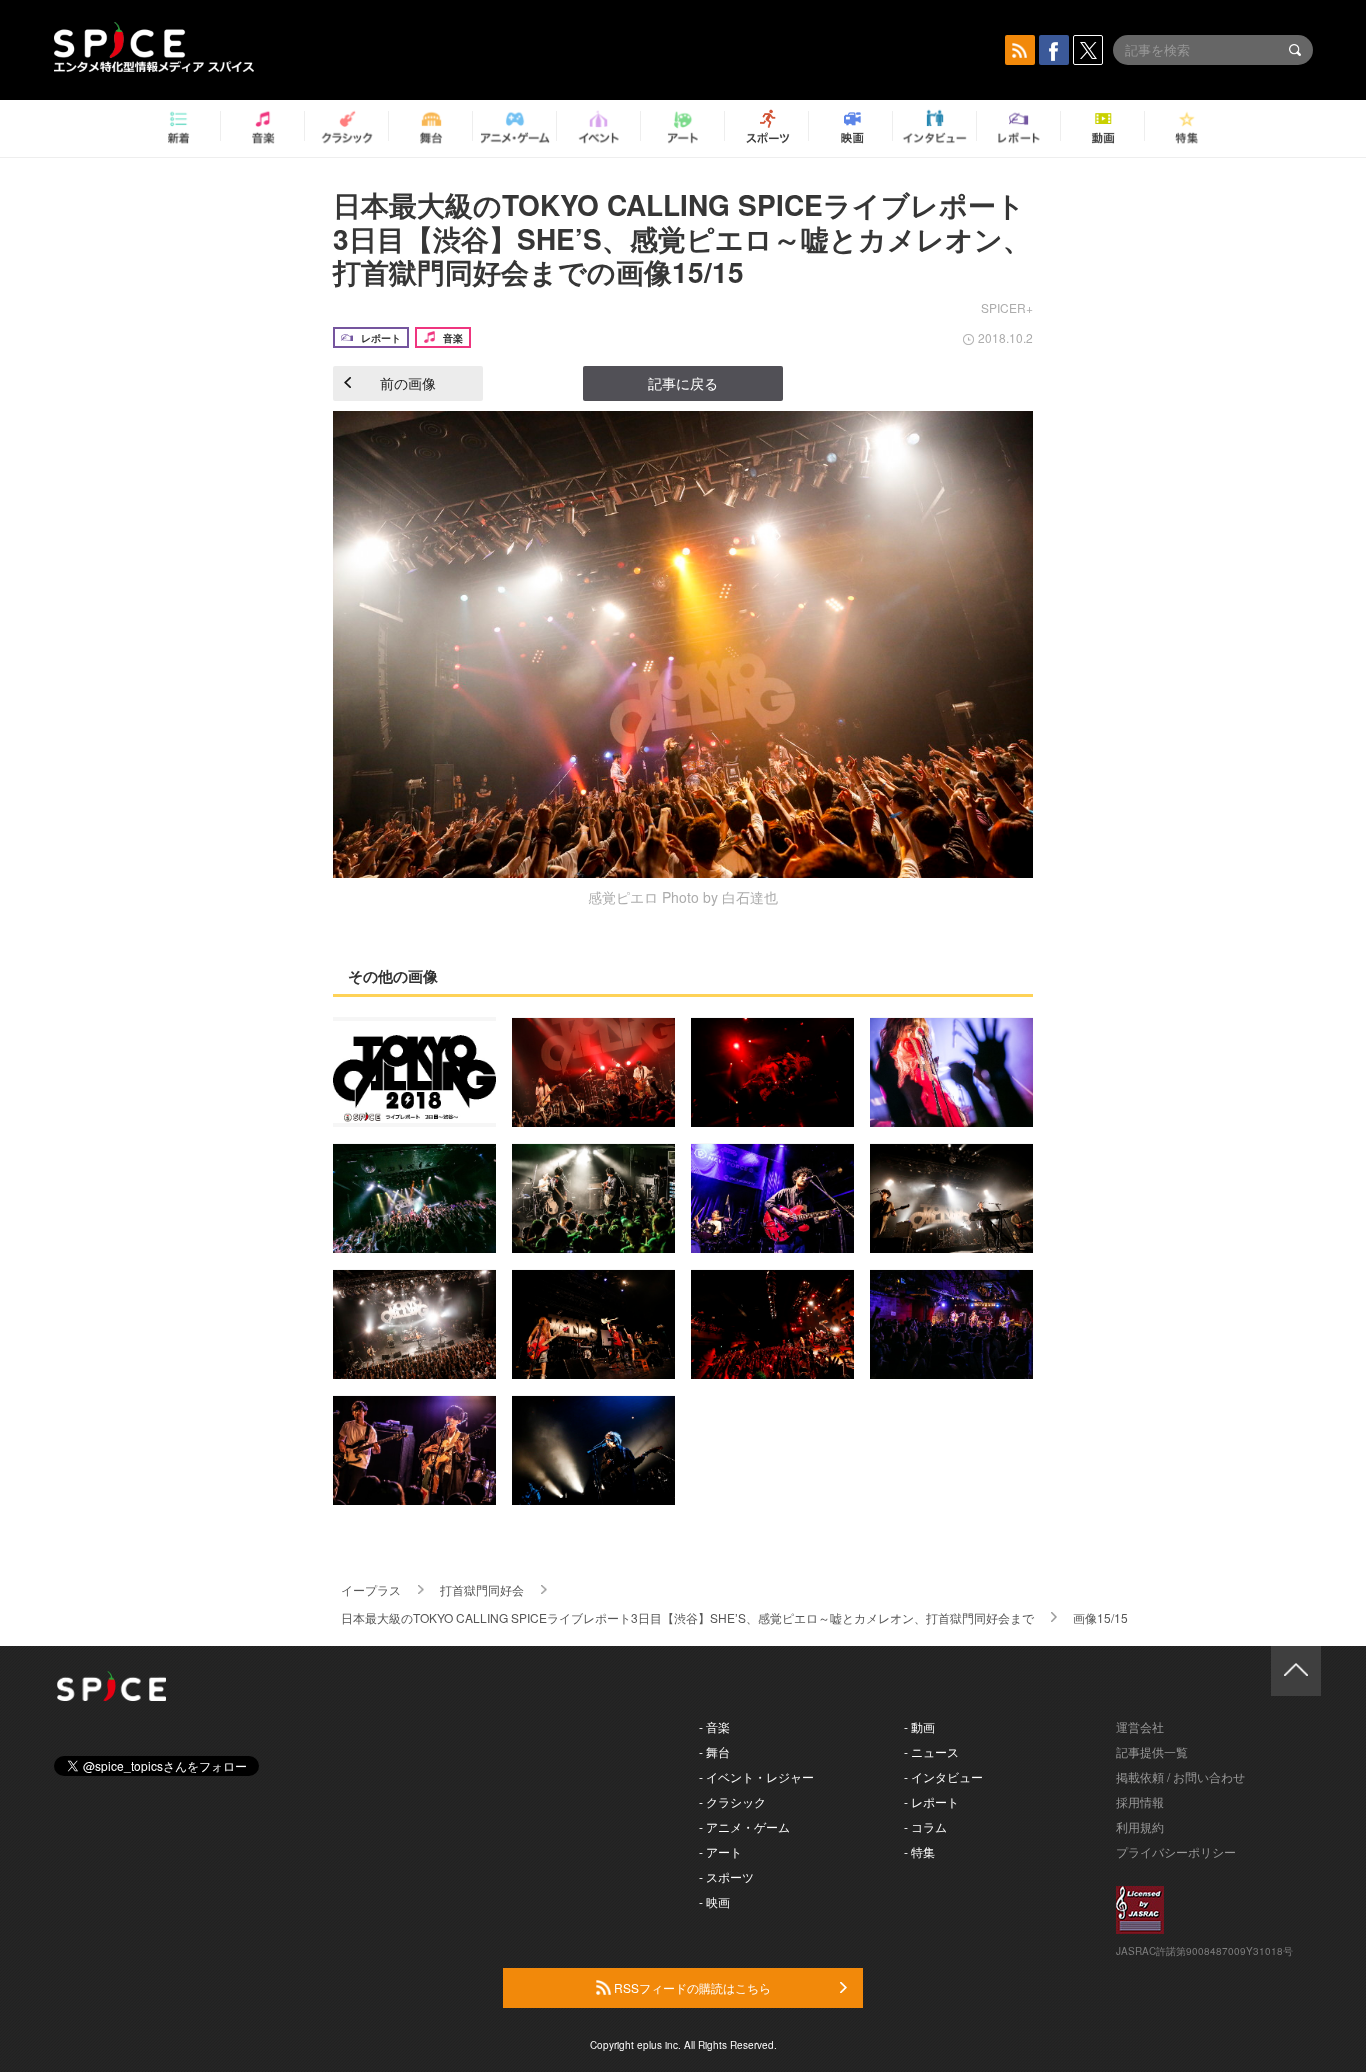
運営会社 (1140, 1726)
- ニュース (931, 1751)
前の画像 (408, 383)
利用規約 (1140, 1826)
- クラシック (732, 1801)
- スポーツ (726, 1876)
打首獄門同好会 (482, 1589)
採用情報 (1140, 1801)
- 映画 (714, 1901)
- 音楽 (714, 1726)
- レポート (931, 1801)
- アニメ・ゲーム (744, 1826)
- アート (720, 1851)
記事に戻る (683, 383)
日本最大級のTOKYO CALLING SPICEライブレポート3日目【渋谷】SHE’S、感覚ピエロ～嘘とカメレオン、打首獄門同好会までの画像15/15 (682, 238)
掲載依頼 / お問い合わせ (1180, 1776)
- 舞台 (714, 1751)
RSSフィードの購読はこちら (691, 1987)
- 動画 (919, 1726)
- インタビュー (943, 1776)
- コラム (925, 1826)
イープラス (371, 1589)
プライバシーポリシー (1176, 1851)
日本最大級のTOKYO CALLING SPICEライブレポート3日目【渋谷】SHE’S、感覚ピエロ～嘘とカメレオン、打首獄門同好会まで (687, 1617)
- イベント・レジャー (756, 1776)
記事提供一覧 (1152, 1751)
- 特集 (919, 1851)
